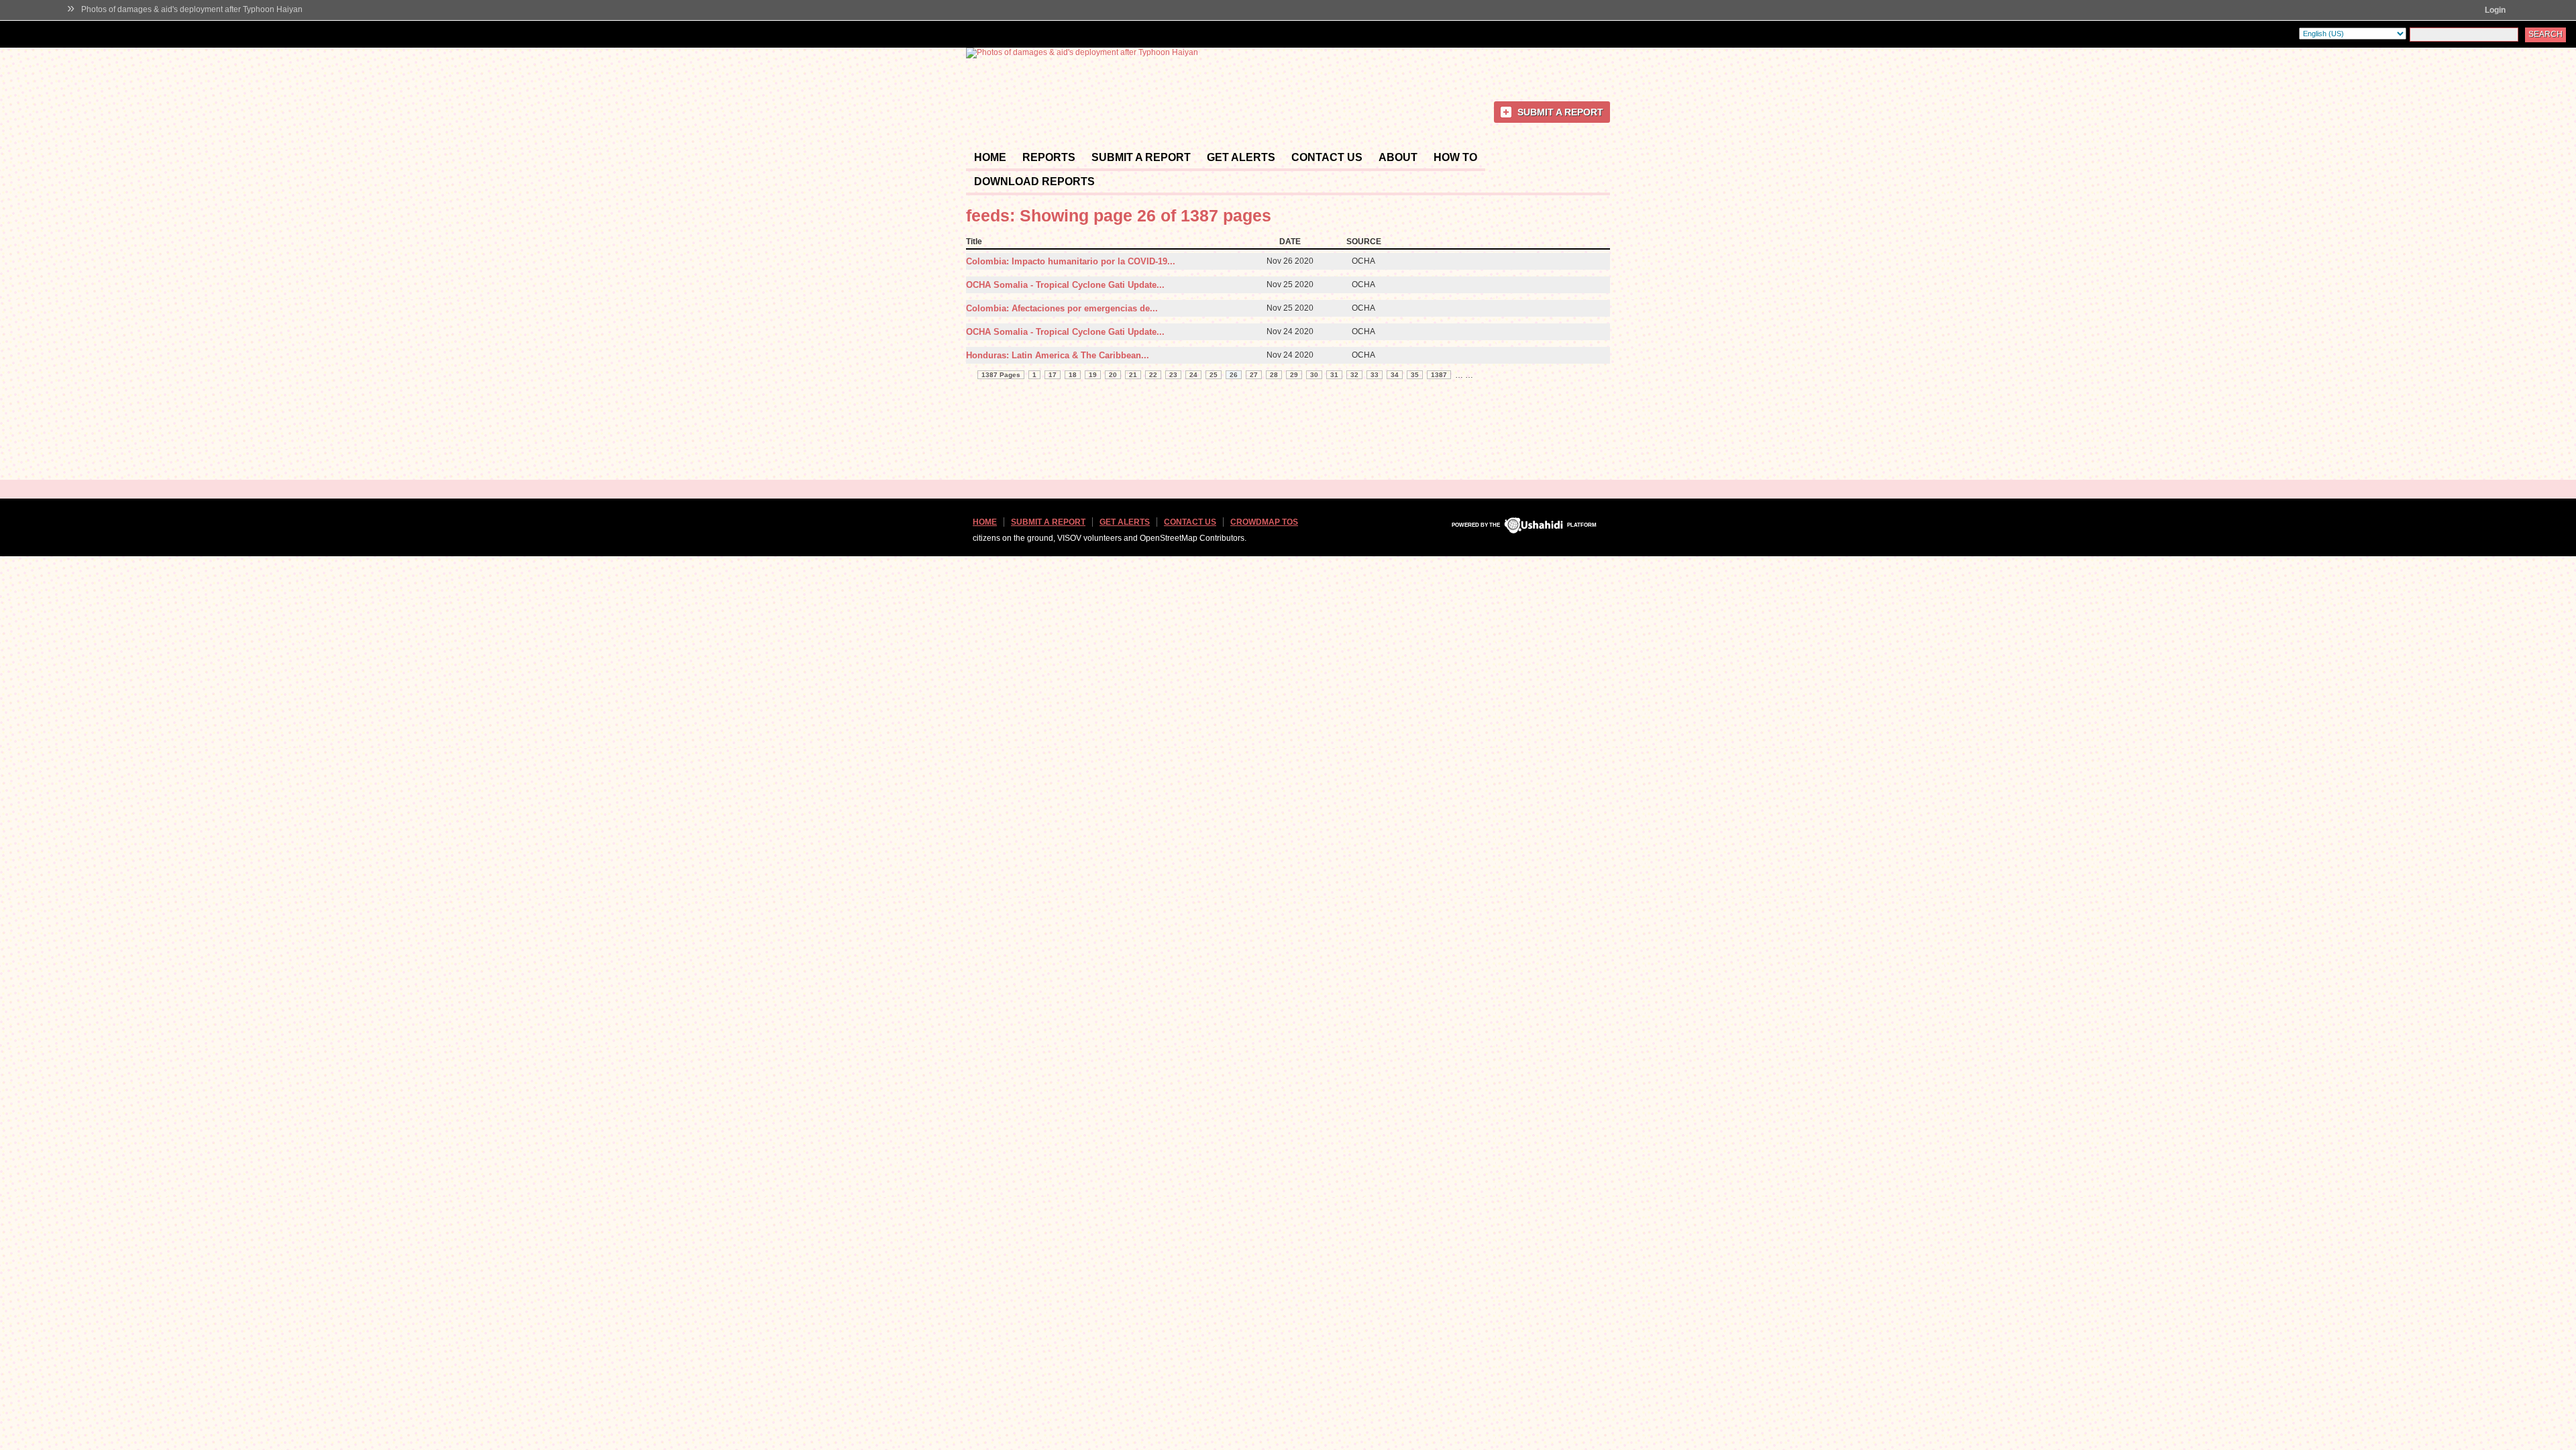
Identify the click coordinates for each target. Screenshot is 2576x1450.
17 (1053, 375)
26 (1234, 375)
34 (1395, 375)
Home (990, 157)
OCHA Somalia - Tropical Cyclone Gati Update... (1065, 285)
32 (1354, 375)
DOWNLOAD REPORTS (1034, 182)
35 (1415, 375)
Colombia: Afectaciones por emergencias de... (1062, 308)
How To (1455, 157)
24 (1193, 375)
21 (1133, 375)
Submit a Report (1560, 112)
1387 (1439, 375)
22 (1153, 375)
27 (1254, 375)
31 (1334, 375)
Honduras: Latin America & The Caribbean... (1058, 355)
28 (1274, 375)
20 (1113, 375)
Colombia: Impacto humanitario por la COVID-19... (1071, 261)
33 (1375, 375)
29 (1294, 375)
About (1398, 157)
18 (1073, 375)
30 (1314, 375)
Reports (1049, 157)
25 (1214, 375)
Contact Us (1327, 157)
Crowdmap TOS (1264, 522)
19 (1093, 375)
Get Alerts (1241, 157)
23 (1173, 375)
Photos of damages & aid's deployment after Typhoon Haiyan (192, 9)
